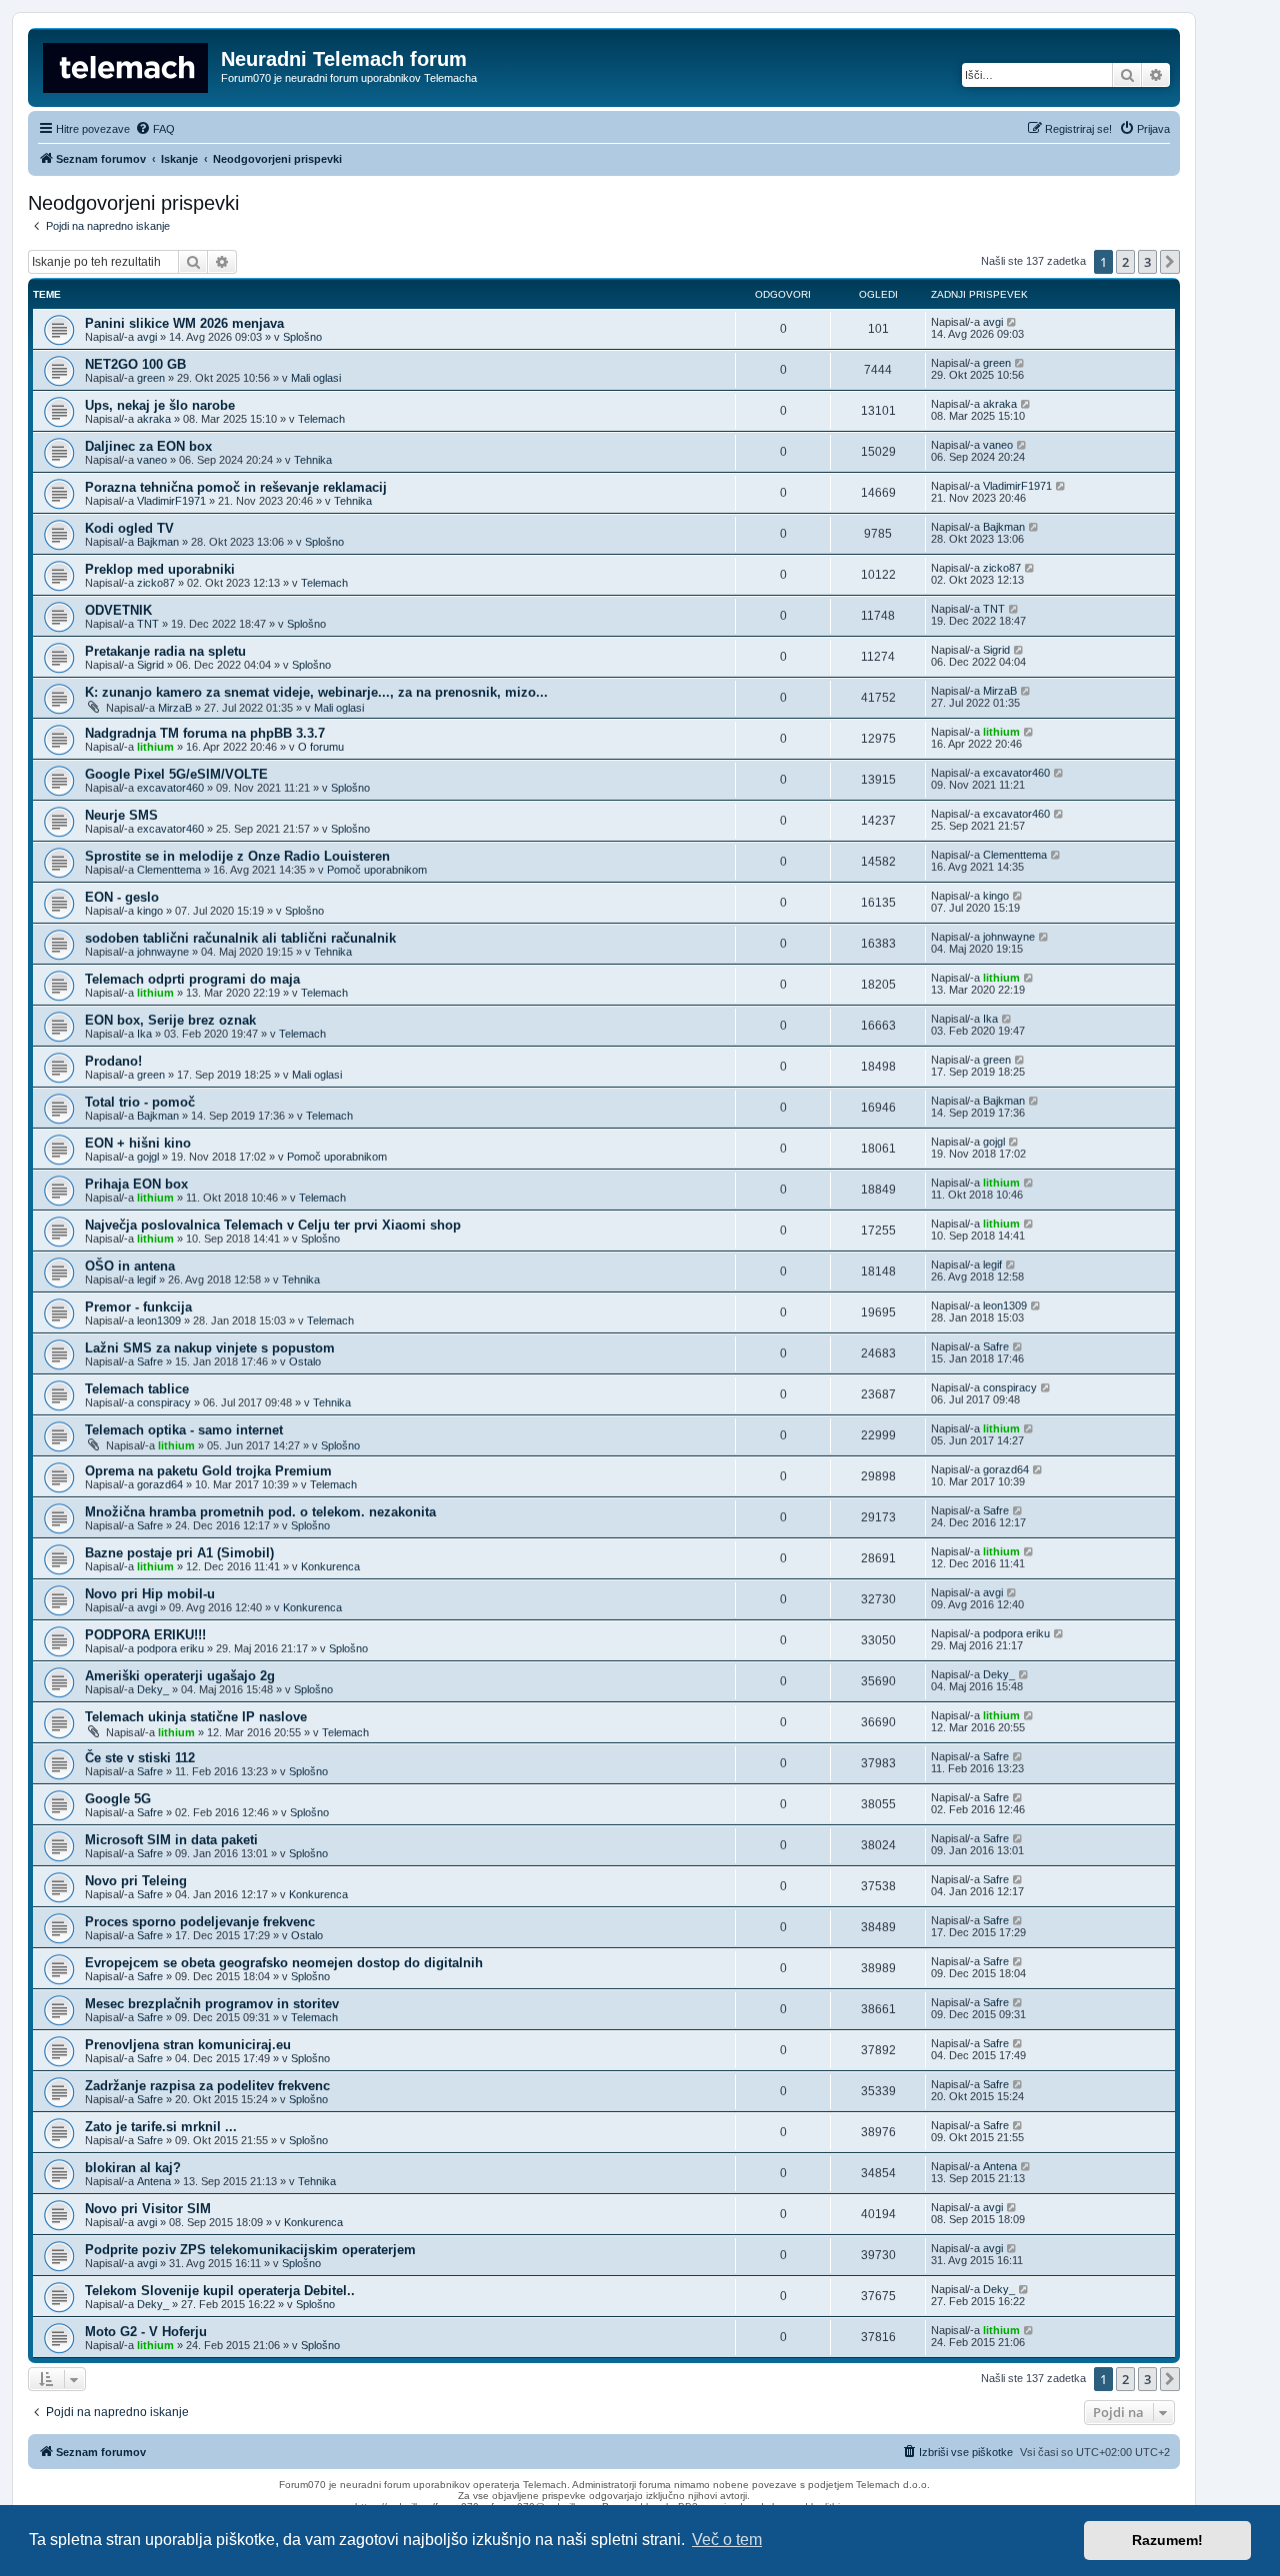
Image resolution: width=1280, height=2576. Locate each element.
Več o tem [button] (727, 2540)
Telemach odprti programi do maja (192, 979)
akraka (154, 419)
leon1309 (159, 1320)
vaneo (152, 460)
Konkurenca (330, 1566)
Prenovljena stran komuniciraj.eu (188, 2045)
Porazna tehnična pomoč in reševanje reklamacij (236, 487)
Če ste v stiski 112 (140, 1758)
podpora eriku (170, 1648)
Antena (154, 2181)
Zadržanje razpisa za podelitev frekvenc (207, 2086)
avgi (147, 337)
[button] (1170, 262)
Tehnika (313, 460)
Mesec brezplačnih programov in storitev (212, 2004)
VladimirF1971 (171, 501)
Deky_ (153, 1689)
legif (146, 1280)
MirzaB (175, 708)
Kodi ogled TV (129, 528)
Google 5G (118, 1799)
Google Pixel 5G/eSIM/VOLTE (176, 774)
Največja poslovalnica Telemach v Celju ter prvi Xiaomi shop (273, 1225)
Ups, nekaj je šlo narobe (160, 405)
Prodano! (113, 1061)
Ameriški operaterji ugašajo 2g (180, 1676)
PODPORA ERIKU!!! (145, 1635)
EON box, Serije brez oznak (170, 1020)
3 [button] (1147, 262)
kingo (150, 911)
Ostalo (305, 1361)
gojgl (148, 1157)
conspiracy (164, 1402)
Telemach (321, 419)
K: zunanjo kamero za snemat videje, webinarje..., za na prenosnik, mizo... (316, 692)
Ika (144, 1034)
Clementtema (169, 870)
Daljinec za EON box (148, 446)
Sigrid (150, 665)
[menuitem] (155, 129)
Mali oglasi (316, 378)
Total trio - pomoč (140, 1102)
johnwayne (163, 952)
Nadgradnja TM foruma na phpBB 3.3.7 (205, 733)
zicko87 (156, 583)
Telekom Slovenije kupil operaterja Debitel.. (220, 2291)
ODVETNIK (118, 610)
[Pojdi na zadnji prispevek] (1012, 322)
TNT (148, 624)
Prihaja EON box (136, 1184)
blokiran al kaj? (133, 2168)
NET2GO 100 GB (135, 364)
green (151, 378)
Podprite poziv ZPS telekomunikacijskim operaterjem (250, 2250)
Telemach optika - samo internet (184, 1430)
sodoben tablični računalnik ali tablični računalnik (240, 938)
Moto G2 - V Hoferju (146, 2332)
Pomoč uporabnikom (377, 870)
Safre (150, 1361)
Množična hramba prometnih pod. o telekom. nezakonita (260, 1512)
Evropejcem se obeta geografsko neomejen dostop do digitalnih (284, 1963)
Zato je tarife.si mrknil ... (161, 2127)
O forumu (321, 747)
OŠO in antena (130, 1266)
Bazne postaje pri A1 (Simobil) (179, 1553)
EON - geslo (122, 897)
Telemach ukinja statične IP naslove (196, 1717)
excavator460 (170, 788)
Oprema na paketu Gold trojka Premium (208, 1471)
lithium (155, 747)
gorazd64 (160, 1484)
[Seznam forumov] (127, 65)
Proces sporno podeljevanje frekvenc (200, 1922)
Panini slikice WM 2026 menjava (184, 323)
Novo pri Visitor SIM (148, 2209)
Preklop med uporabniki (160, 569)
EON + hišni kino (138, 1143)
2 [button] (1125, 262)
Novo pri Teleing (136, 1881)
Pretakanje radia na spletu (165, 651)
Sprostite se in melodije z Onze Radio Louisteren (237, 856)
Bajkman (158, 542)
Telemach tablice (137, 1389)
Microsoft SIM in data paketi (171, 1840)
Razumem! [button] (1167, 2540)
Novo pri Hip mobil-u (150, 1594)
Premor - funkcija (138, 1307)
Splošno (302, 337)
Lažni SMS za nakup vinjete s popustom (210, 1348)
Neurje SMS (121, 815)
